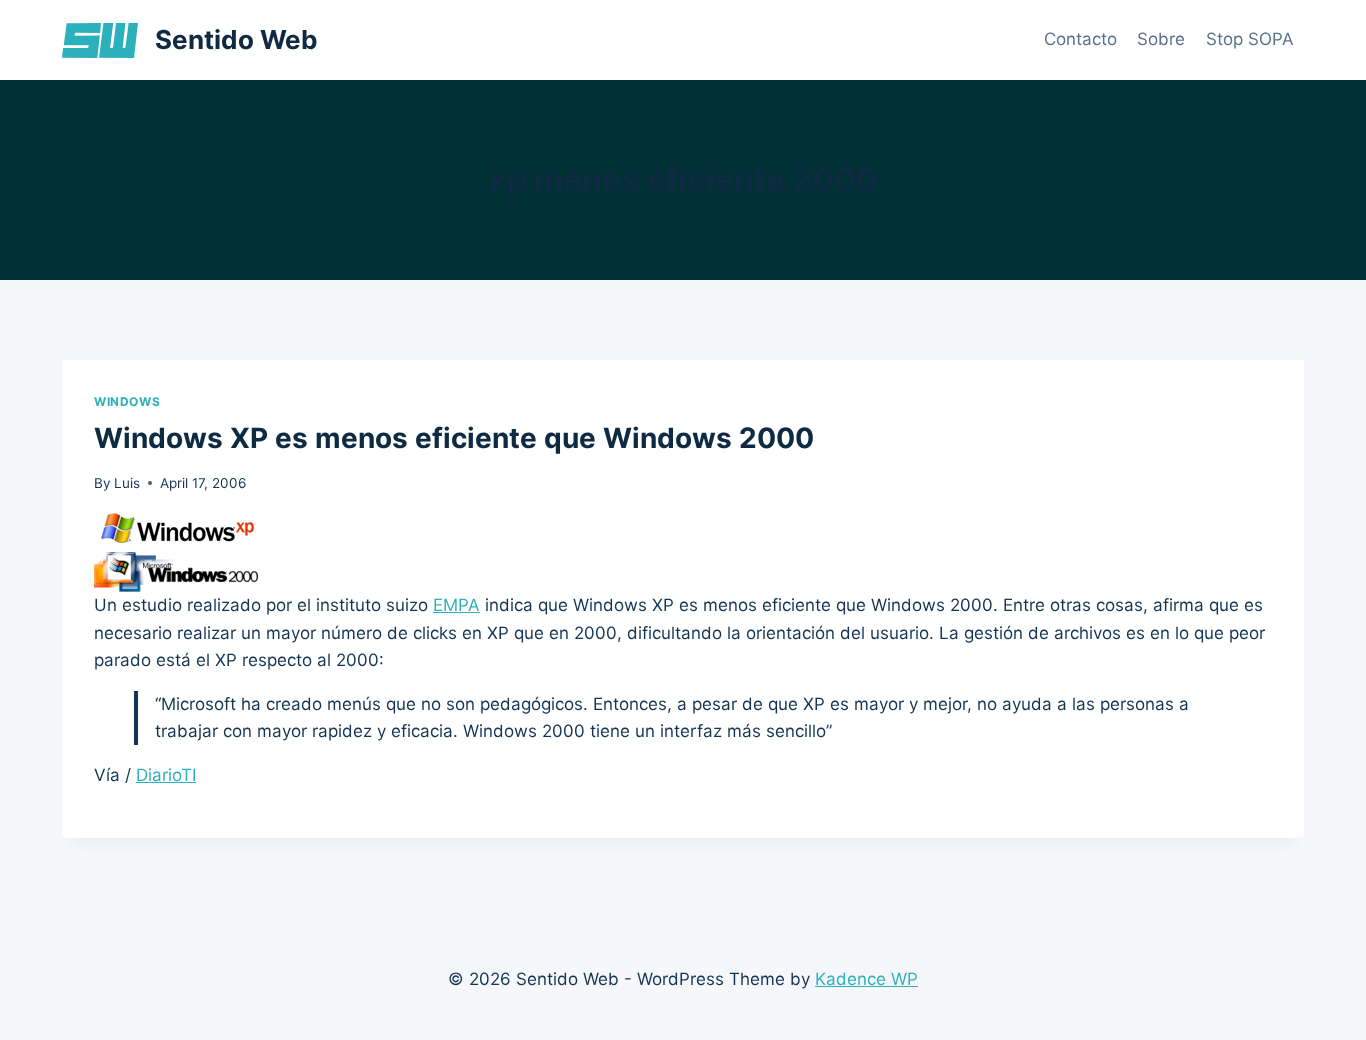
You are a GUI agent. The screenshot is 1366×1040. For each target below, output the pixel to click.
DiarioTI (166, 775)
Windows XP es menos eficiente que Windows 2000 (454, 438)
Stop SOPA (1250, 39)
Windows (127, 401)
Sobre (1161, 39)
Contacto (1080, 39)
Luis (127, 483)
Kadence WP (866, 979)
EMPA (456, 605)
